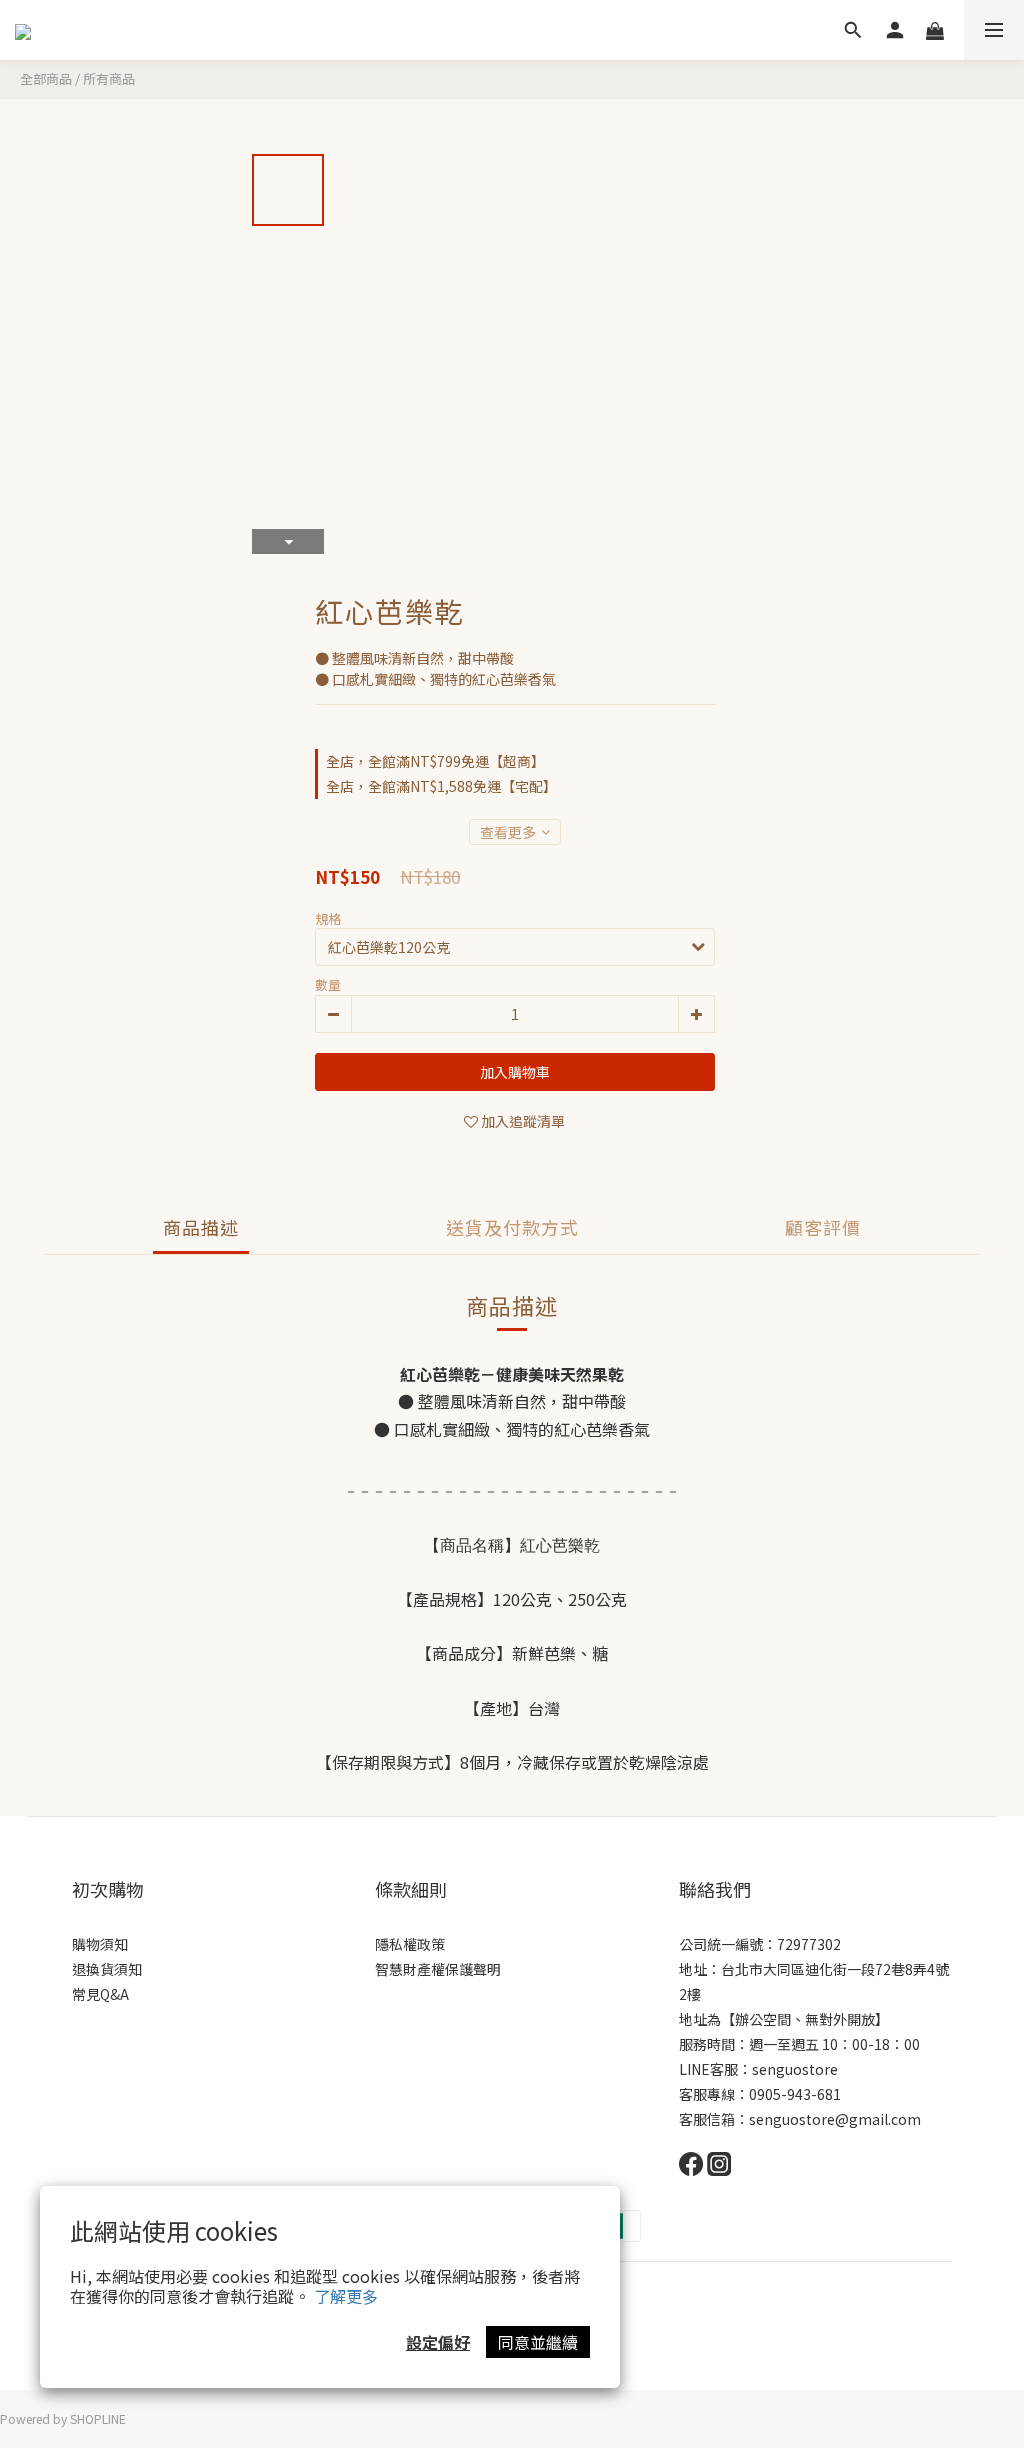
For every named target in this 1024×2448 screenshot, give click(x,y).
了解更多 (346, 2296)
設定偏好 (438, 2342)
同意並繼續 (538, 2342)
